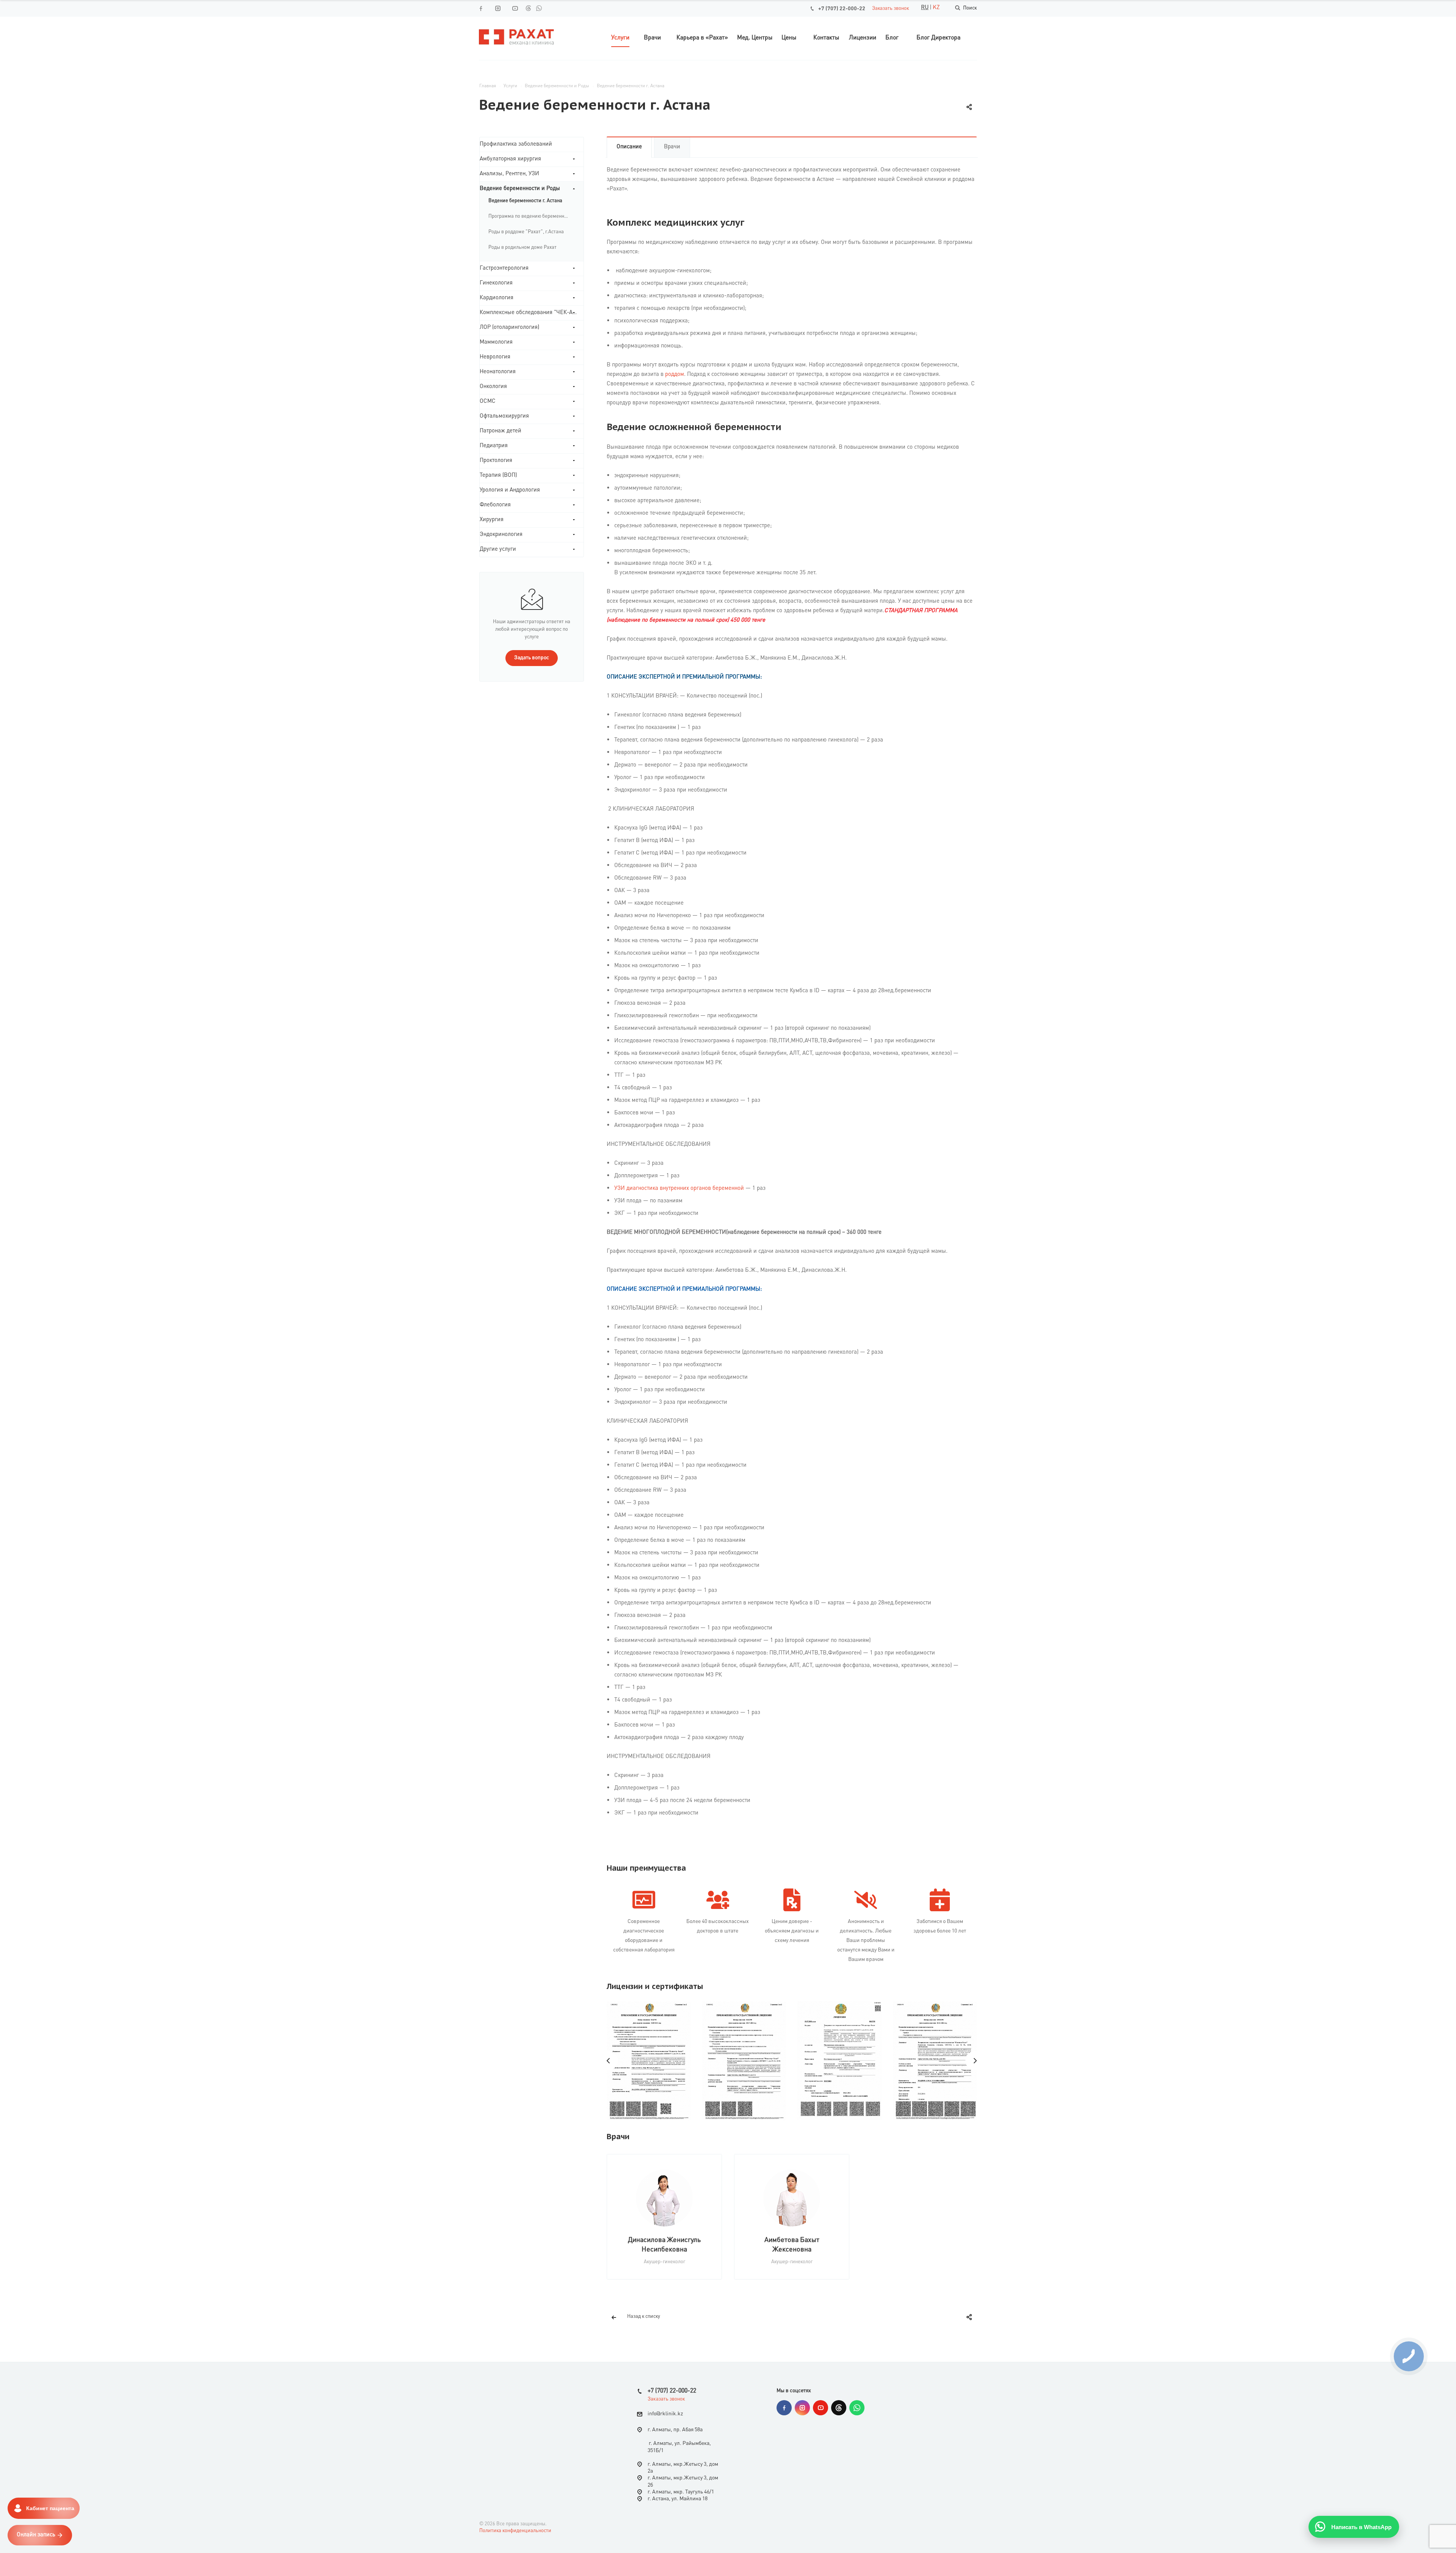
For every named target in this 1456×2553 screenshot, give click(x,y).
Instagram (802, 2408)
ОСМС (488, 401)
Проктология (496, 461)
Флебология (495, 505)
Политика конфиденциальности (515, 2531)
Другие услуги (498, 549)
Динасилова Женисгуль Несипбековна (664, 2245)
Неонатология (498, 372)
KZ (936, 8)
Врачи (672, 147)
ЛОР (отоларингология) (509, 328)
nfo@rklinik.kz (666, 2414)
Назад (609, 2061)
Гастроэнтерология (504, 268)
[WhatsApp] (539, 8)
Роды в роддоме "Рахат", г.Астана (526, 232)
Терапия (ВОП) (498, 475)
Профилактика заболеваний (516, 144)
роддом (675, 375)
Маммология (496, 342)
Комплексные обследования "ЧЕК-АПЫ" (532, 313)
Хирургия (492, 520)
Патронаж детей (500, 431)
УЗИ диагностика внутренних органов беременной (679, 1189)
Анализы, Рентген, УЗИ (509, 174)
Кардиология (497, 298)
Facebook (784, 2408)
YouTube (821, 2408)
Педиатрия (494, 446)
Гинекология (496, 283)
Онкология (493, 387)
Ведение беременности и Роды (520, 189)
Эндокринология (501, 535)
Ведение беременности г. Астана (525, 201)
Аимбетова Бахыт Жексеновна (792, 2245)
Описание (629, 147)
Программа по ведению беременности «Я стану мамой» (532, 216)
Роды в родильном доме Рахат (522, 247)
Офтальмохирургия (504, 416)
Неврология (495, 357)
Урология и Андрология (510, 490)
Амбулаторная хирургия (510, 159)
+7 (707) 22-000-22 (842, 9)
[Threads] (528, 8)
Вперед (975, 2061)
